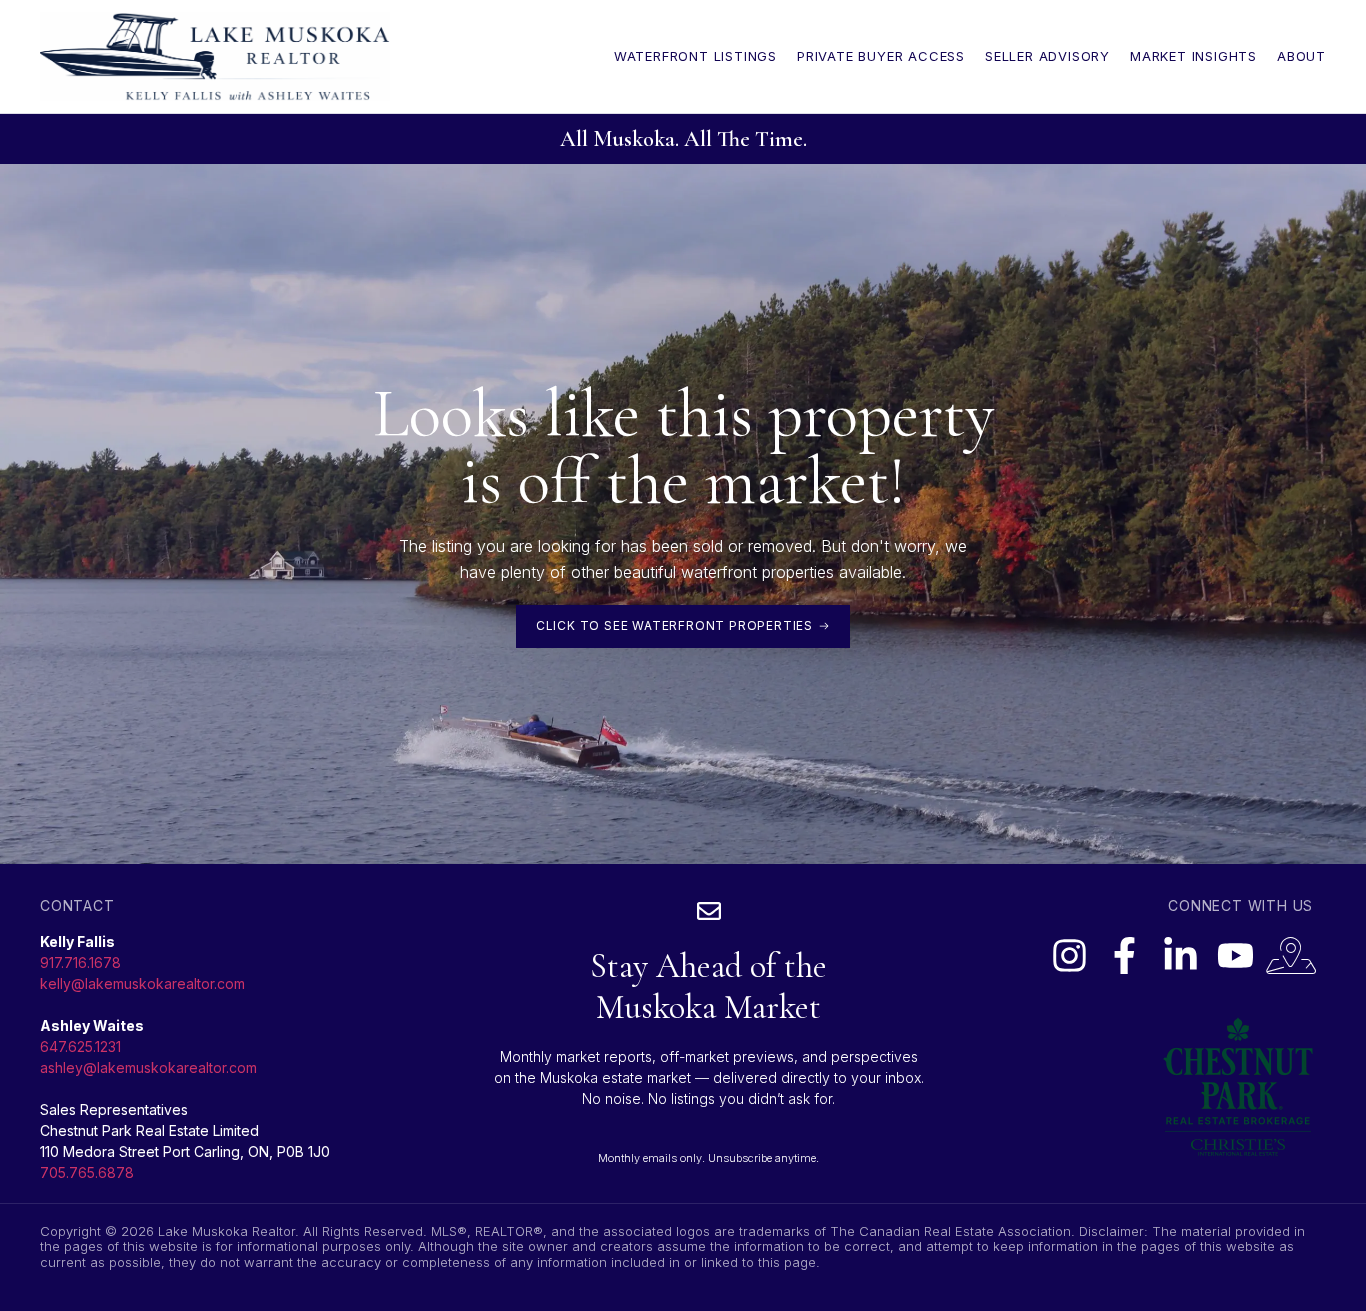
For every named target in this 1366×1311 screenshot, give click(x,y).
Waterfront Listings (695, 56)
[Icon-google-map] (1291, 955)
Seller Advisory (1047, 56)
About (1301, 56)
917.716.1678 (80, 962)
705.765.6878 (87, 1172)
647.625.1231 (80, 1046)
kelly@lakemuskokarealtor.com (142, 983)
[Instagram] (1069, 955)
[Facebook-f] (1125, 955)
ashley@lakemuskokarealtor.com (148, 1067)
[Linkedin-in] (1180, 955)
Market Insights (1193, 56)
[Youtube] (1235, 955)
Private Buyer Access (881, 56)
